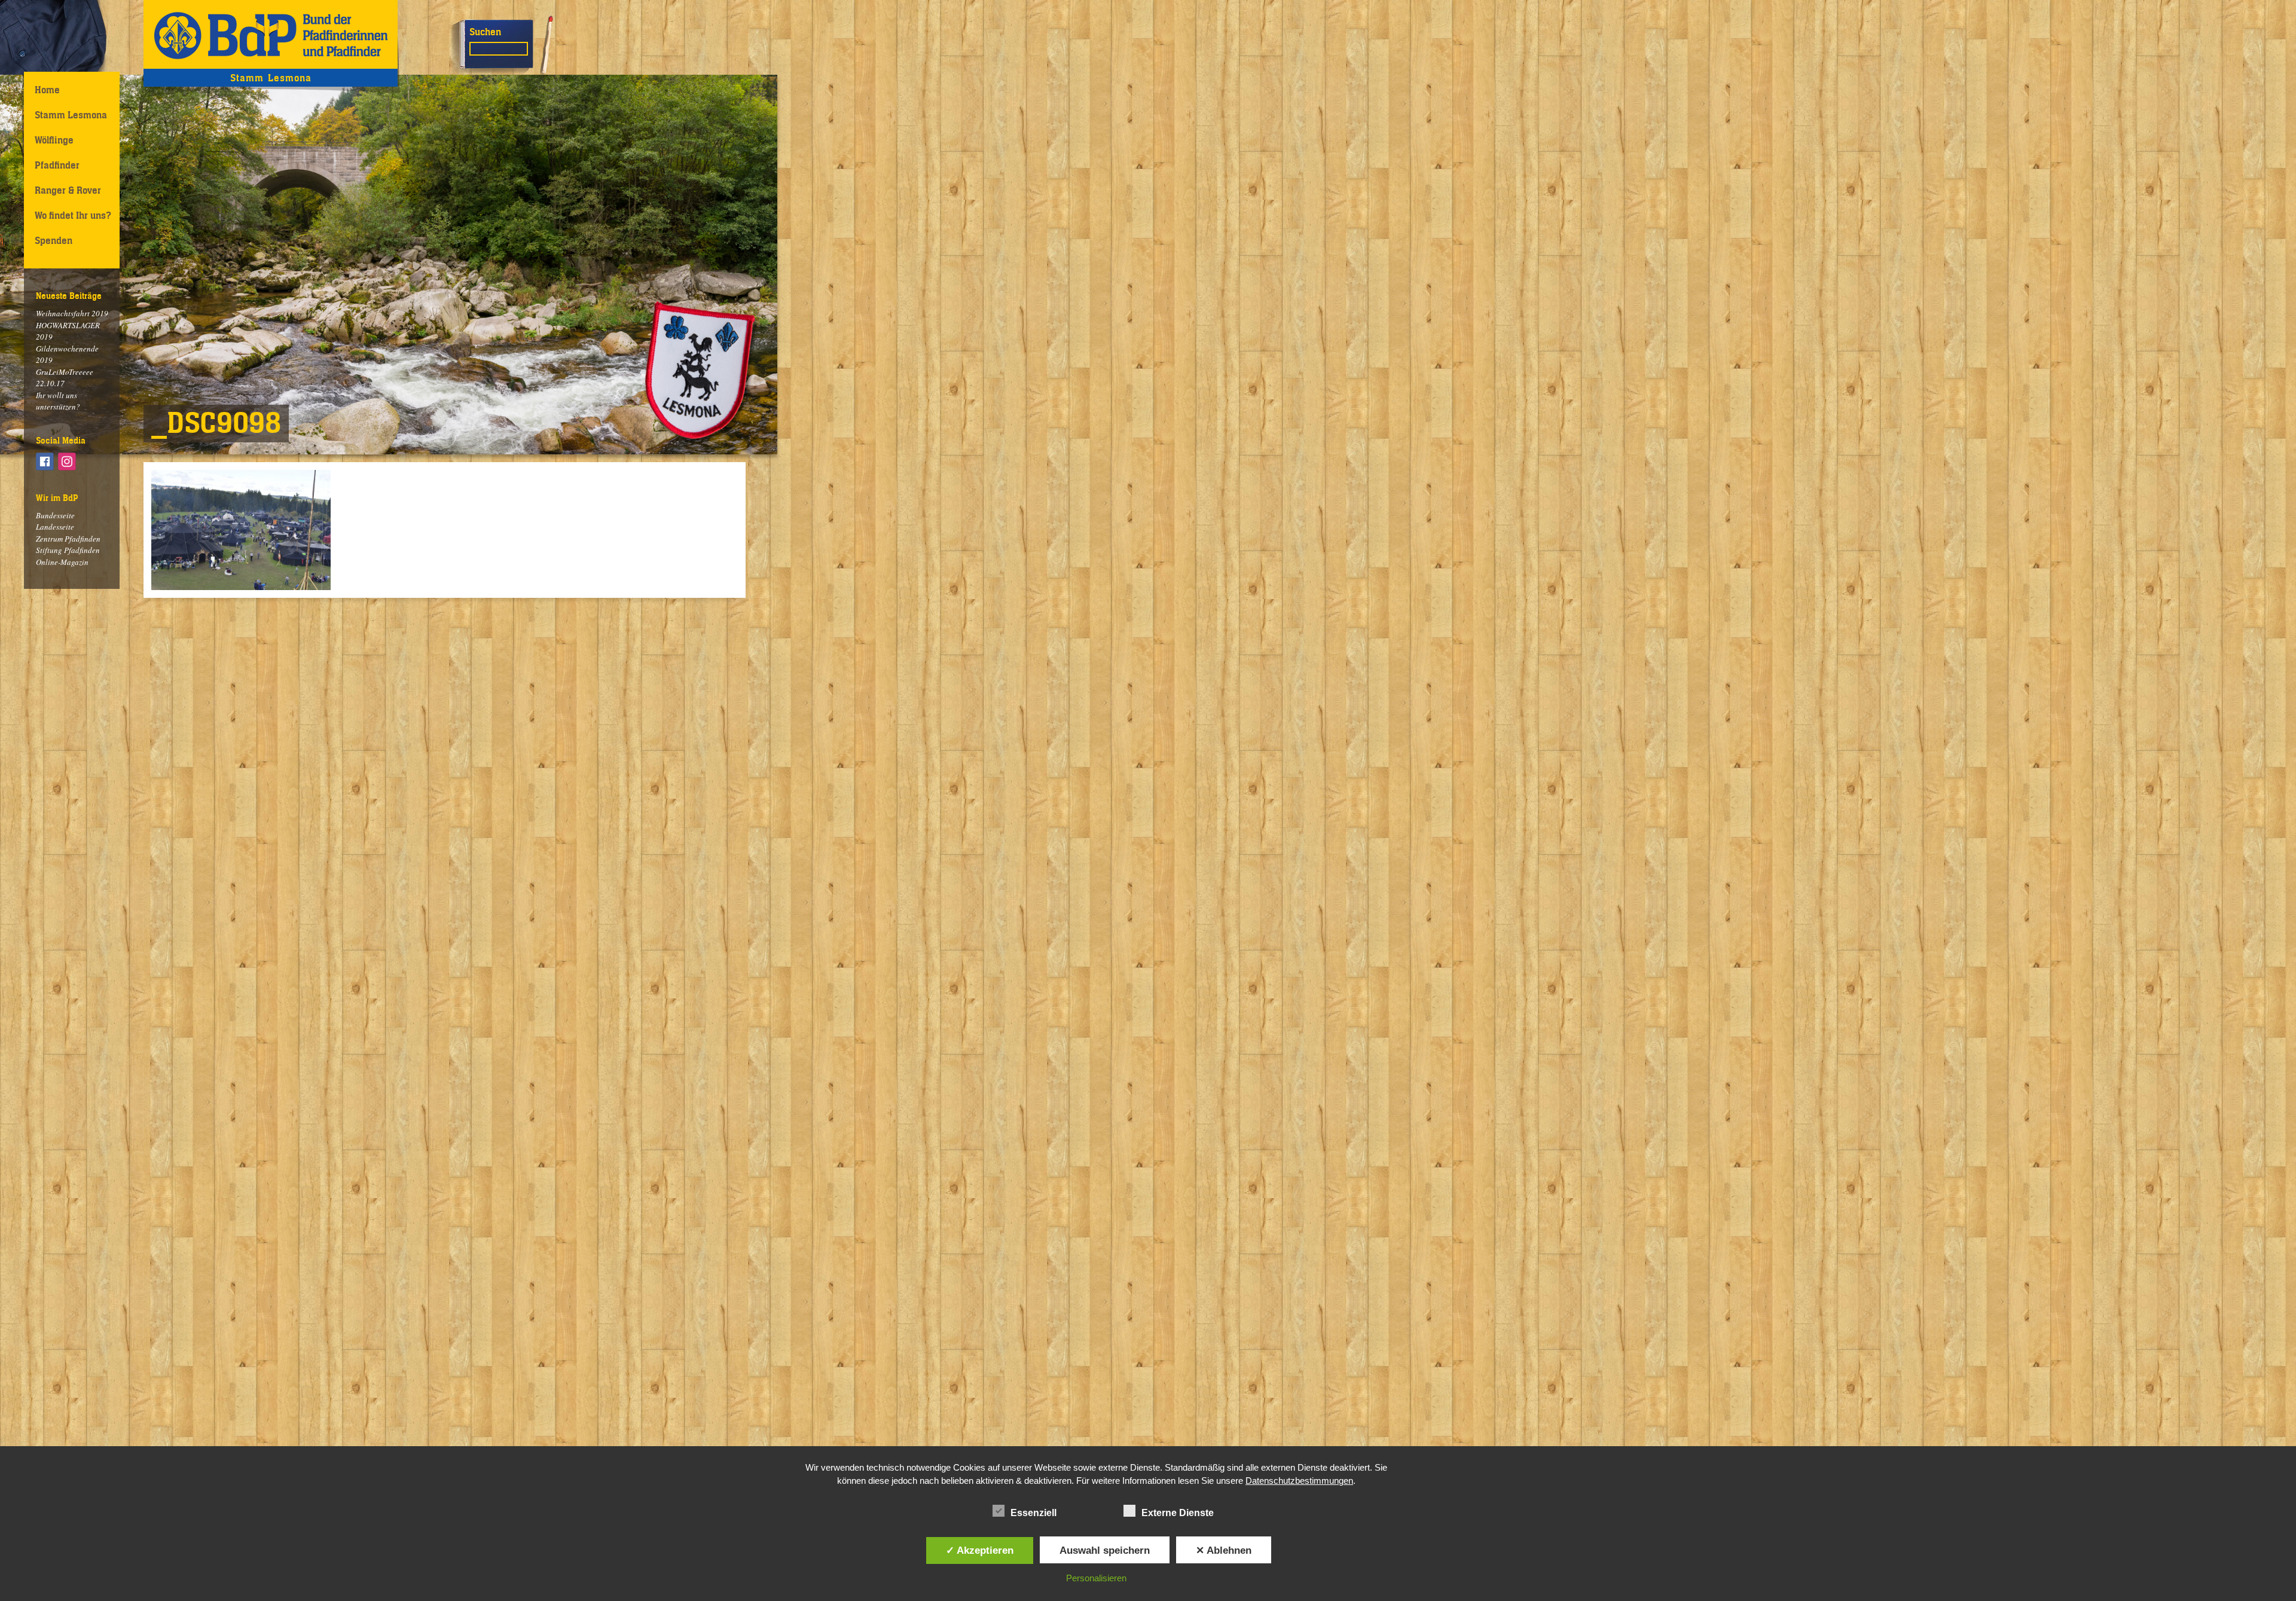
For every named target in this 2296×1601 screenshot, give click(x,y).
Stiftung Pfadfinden (68, 550)
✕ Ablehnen (1224, 1550)
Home (47, 90)
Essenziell (1033, 1513)
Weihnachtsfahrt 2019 (72, 313)
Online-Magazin (62, 562)
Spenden (54, 240)
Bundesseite (55, 515)
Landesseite (55, 527)
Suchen (485, 32)
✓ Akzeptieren (980, 1550)
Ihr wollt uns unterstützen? (58, 401)
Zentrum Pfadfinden (68, 539)
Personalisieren (1096, 1578)
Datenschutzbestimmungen (1299, 1481)
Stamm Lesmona (71, 115)
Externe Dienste (1178, 1513)
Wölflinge (54, 140)
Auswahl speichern (1105, 1550)
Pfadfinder (57, 165)
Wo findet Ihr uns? (73, 215)
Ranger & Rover (68, 190)
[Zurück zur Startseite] (271, 34)
